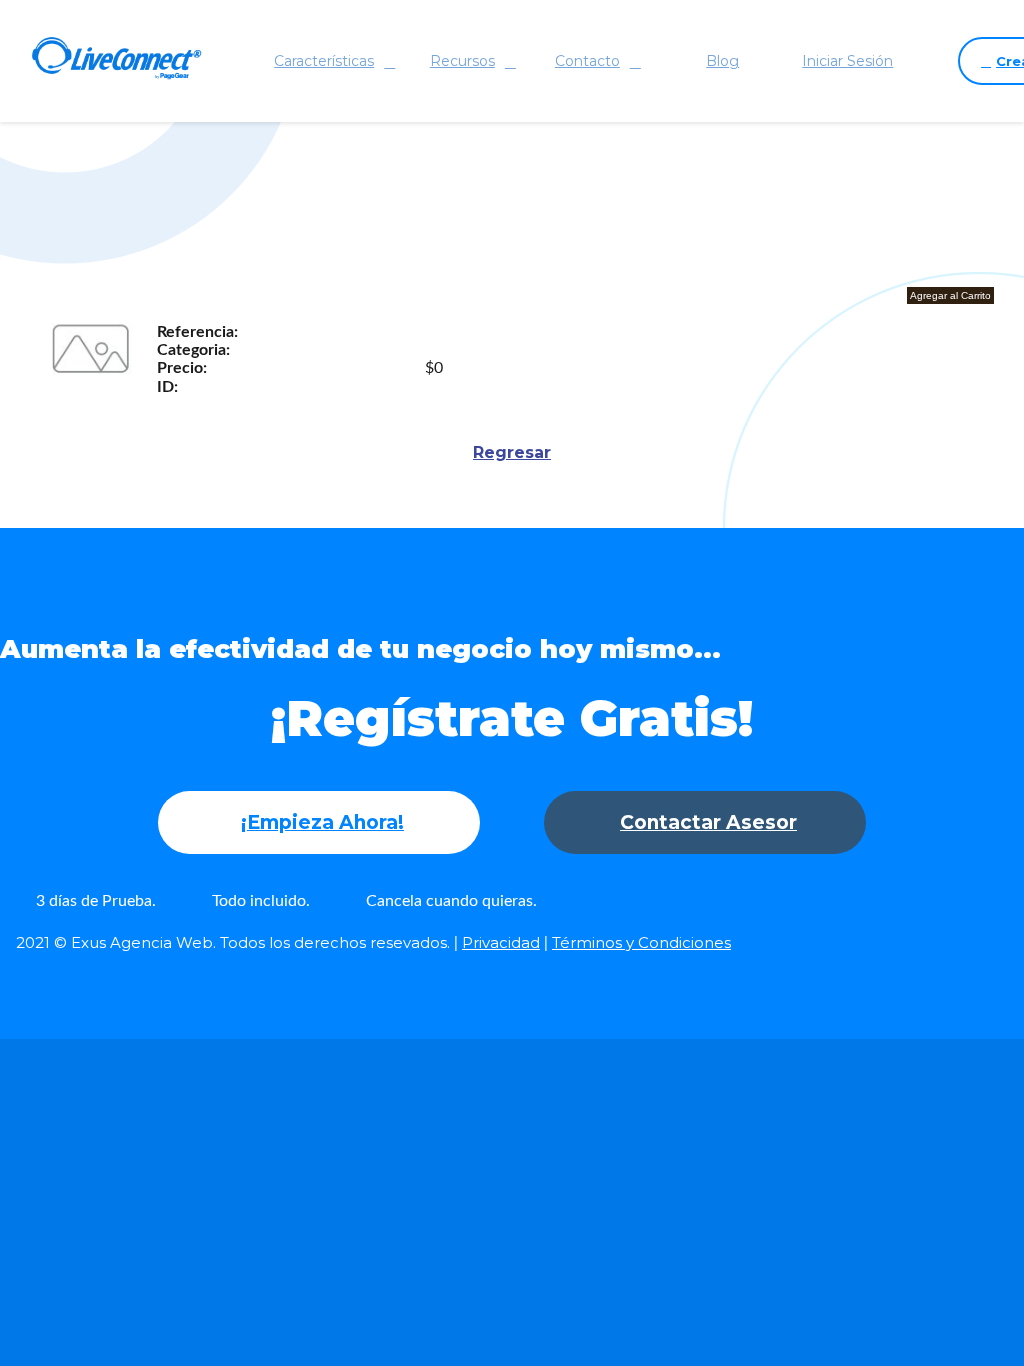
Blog (722, 61)
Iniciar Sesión (847, 61)
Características (324, 61)
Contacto (587, 61)
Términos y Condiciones (641, 942)
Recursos (462, 61)
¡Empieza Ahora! (322, 822)
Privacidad (501, 942)
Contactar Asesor (708, 822)
